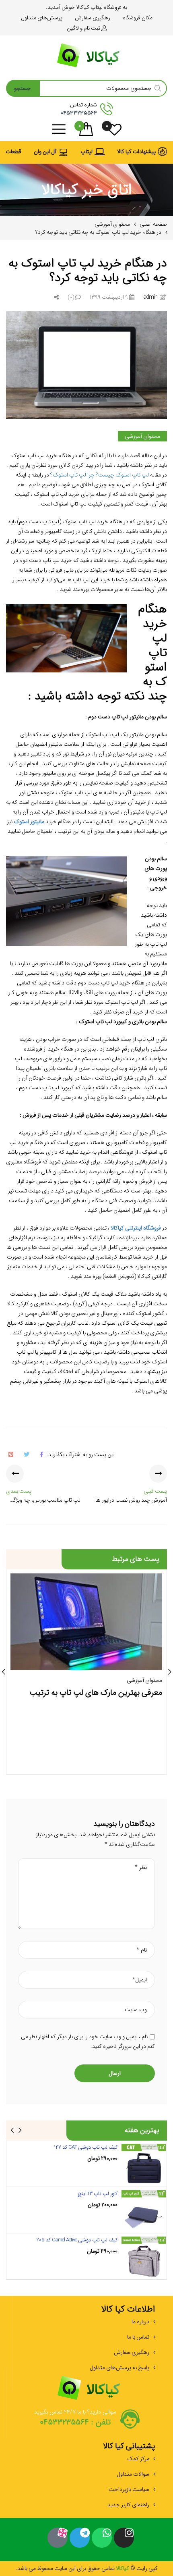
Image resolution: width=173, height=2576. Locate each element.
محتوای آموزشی (142, 436)
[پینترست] (11, 1454)
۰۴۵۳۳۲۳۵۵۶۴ (79, 113)
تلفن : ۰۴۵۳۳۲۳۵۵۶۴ (75, 2422)
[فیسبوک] (41, 1454)
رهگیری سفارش (132, 2352)
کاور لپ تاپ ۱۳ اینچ (98, 2194)
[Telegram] (80, 2538)
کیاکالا (122, 2568)
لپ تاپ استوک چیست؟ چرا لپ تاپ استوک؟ (100, 475)
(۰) (71, 297)
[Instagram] (124, 2538)
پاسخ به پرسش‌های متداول (119, 2368)
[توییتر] (26, 1454)
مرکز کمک (138, 2459)
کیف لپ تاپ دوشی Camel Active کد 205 (77, 2240)
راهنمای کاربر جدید (128, 2505)
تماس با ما (138, 2337)
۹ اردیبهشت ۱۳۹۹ (109, 297)
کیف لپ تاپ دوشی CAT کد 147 (86, 2147)
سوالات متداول (133, 2474)
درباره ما (140, 2322)
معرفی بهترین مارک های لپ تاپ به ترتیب (96, 1693)
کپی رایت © (143, 2568)
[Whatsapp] (102, 2538)
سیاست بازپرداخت (129, 2489)
